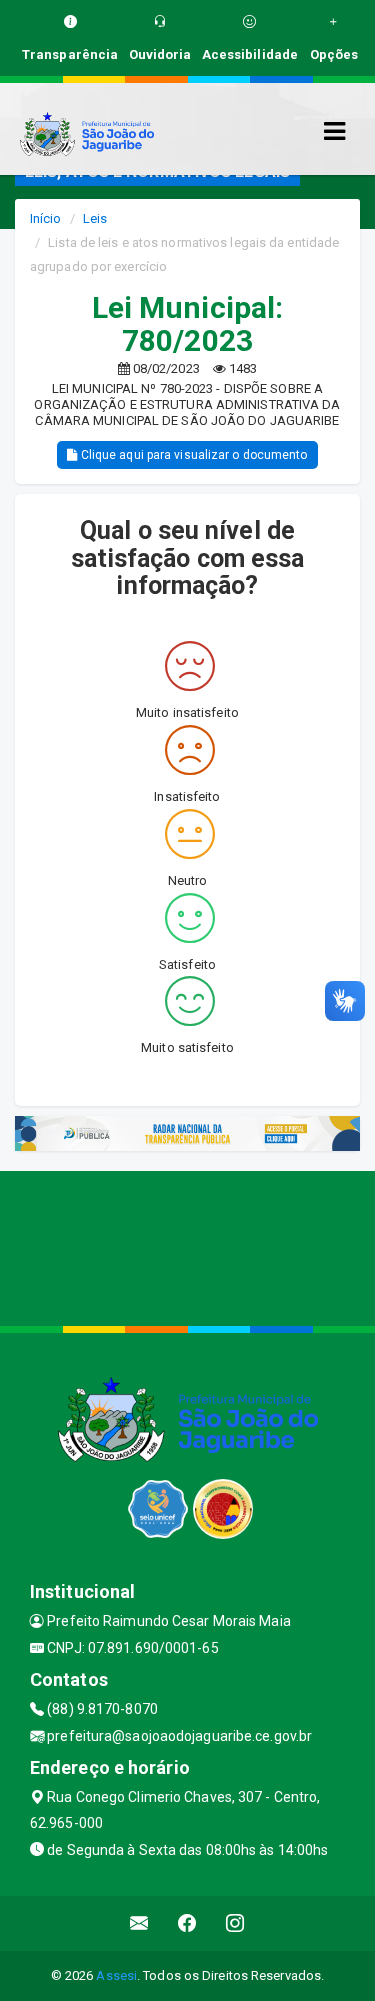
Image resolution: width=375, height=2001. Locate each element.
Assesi (116, 1975)
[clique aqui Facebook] (187, 1923)
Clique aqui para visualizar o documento (193, 455)
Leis (95, 218)
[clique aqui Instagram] (235, 1923)
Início (46, 218)
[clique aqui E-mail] (139, 1923)
